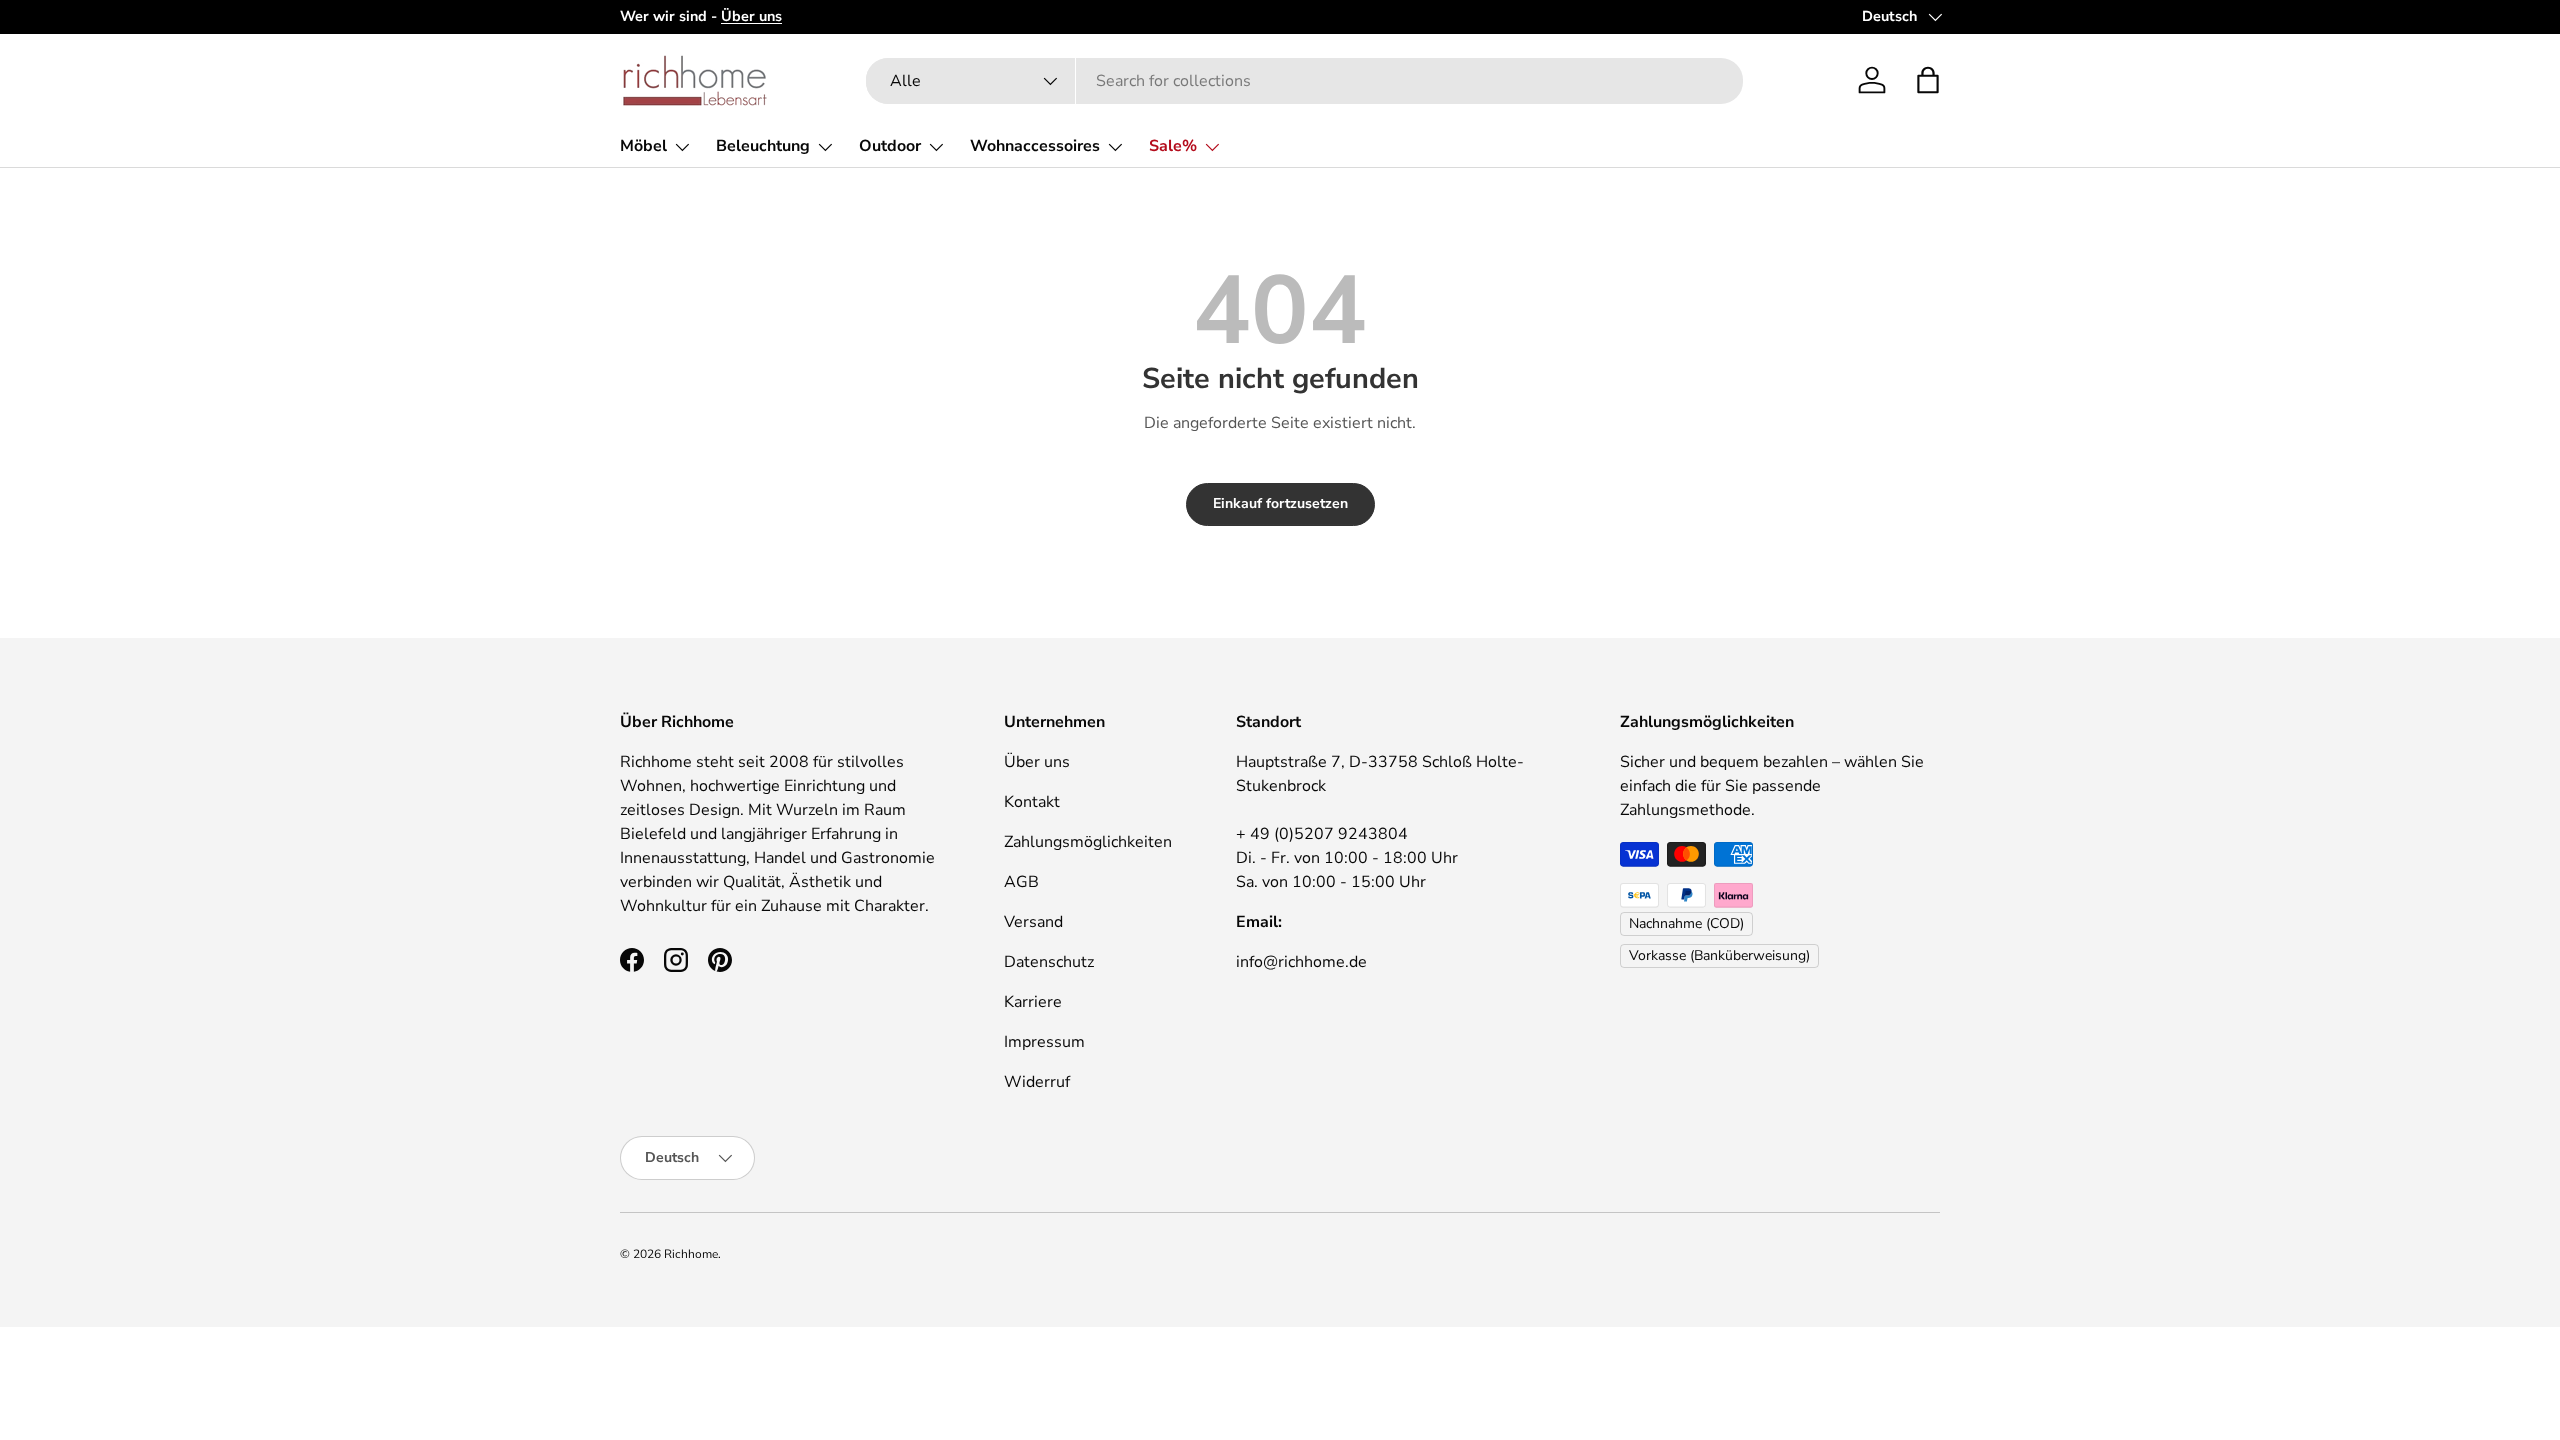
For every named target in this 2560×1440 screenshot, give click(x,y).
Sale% (1173, 146)
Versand (1033, 922)
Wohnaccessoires (1035, 146)
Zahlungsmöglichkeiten (1088, 842)
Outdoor (890, 146)
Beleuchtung (763, 146)
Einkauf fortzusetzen (1280, 503)
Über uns (1037, 762)
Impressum (1044, 1042)
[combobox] (1304, 81)
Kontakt (1032, 802)
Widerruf (1037, 1082)
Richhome (691, 1254)
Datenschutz (1049, 962)
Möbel (643, 146)
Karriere (1033, 1002)
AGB (1021, 882)
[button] (1928, 80)
